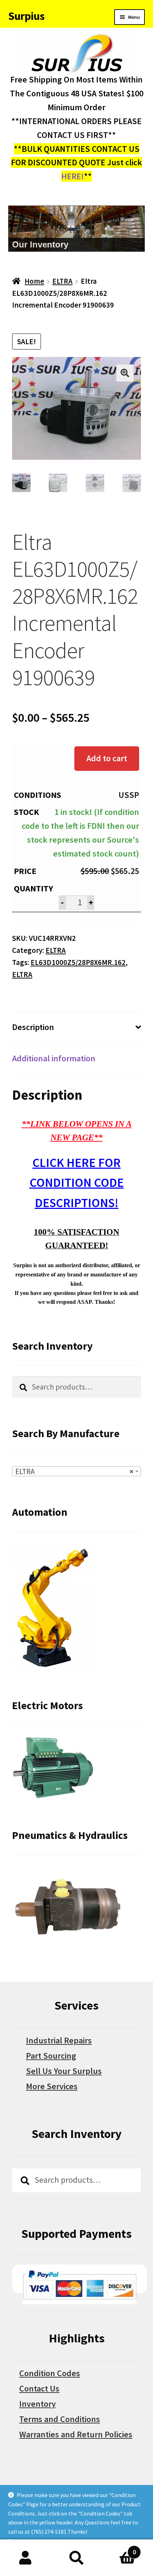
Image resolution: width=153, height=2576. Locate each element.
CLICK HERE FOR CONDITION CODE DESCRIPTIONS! (77, 1183)
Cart (119, 2548)
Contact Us (39, 2388)
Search (76, 2558)
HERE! (73, 176)
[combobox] (76, 1471)
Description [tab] (33, 1027)
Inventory (38, 2404)
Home (34, 281)
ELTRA (62, 281)
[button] (125, 373)
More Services (52, 2086)
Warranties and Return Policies (76, 2434)
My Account (25, 2558)
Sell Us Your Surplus (64, 2071)
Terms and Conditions (60, 2419)
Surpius (26, 16)
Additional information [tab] (54, 1058)
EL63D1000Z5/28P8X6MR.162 (78, 962)
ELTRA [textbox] (74, 1471)
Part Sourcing (51, 2056)
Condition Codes (50, 2373)
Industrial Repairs (59, 2040)
